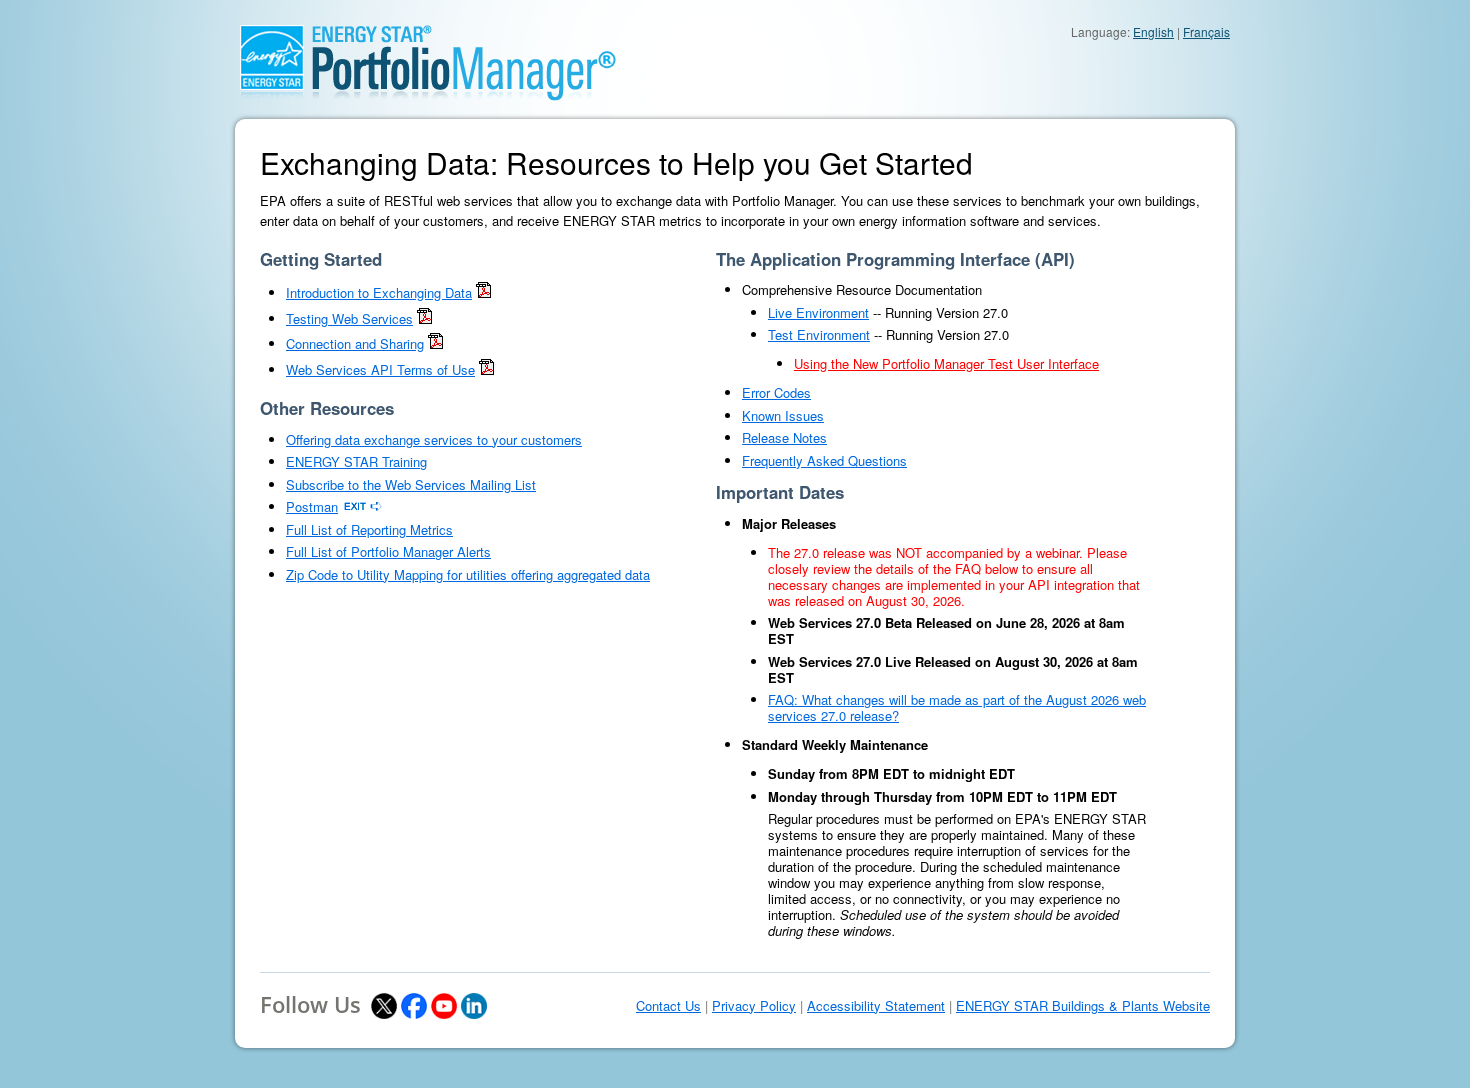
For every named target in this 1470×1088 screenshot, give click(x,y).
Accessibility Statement (876, 1006)
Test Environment (819, 334)
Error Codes (776, 392)
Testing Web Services (349, 318)
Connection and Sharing (355, 343)
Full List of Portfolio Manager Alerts (388, 551)
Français (1206, 31)
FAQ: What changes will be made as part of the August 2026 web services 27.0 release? (957, 707)
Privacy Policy (754, 1006)
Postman (312, 506)
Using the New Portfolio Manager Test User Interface (946, 363)
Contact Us (668, 1006)
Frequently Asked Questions (824, 460)
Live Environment (818, 312)
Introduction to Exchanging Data (379, 292)
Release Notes (784, 437)
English (1153, 31)
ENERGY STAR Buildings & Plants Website (1083, 1006)
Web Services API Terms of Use (380, 369)
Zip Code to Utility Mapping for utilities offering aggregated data (468, 574)
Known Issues (783, 415)
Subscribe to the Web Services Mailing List (411, 484)
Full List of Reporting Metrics (369, 529)
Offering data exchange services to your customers (434, 439)
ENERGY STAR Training (356, 461)
